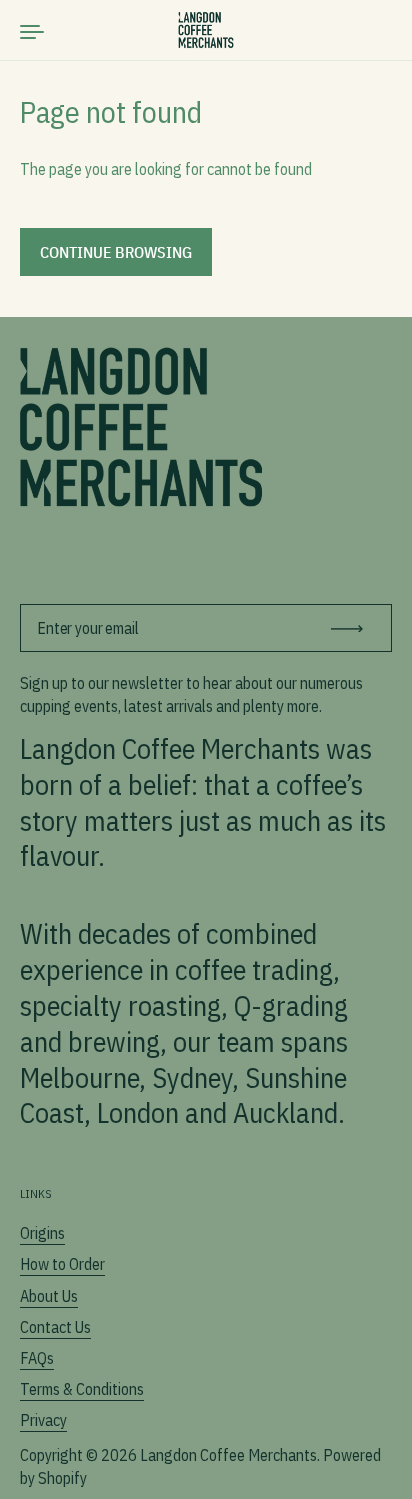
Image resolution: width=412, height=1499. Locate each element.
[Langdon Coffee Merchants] (206, 30)
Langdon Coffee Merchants (228, 1455)
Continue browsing (116, 252)
